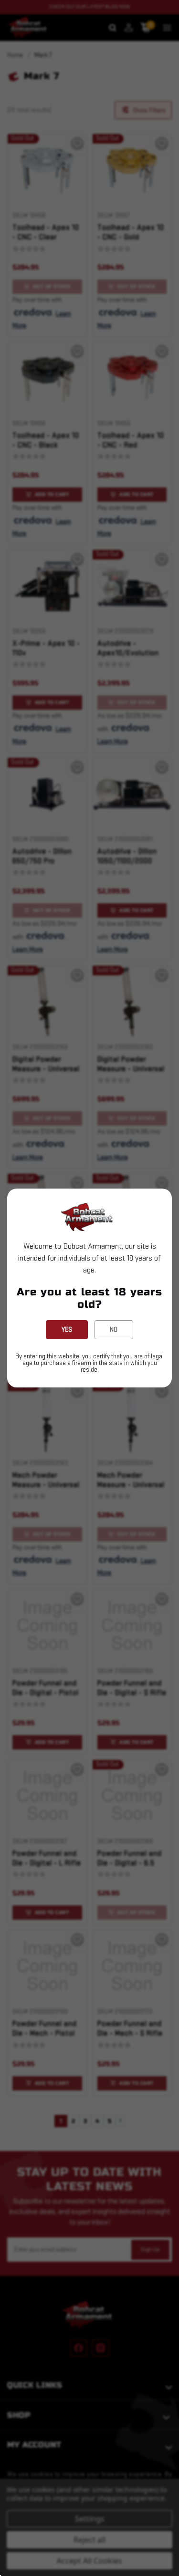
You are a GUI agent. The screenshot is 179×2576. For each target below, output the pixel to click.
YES (67, 1329)
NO (114, 1329)
